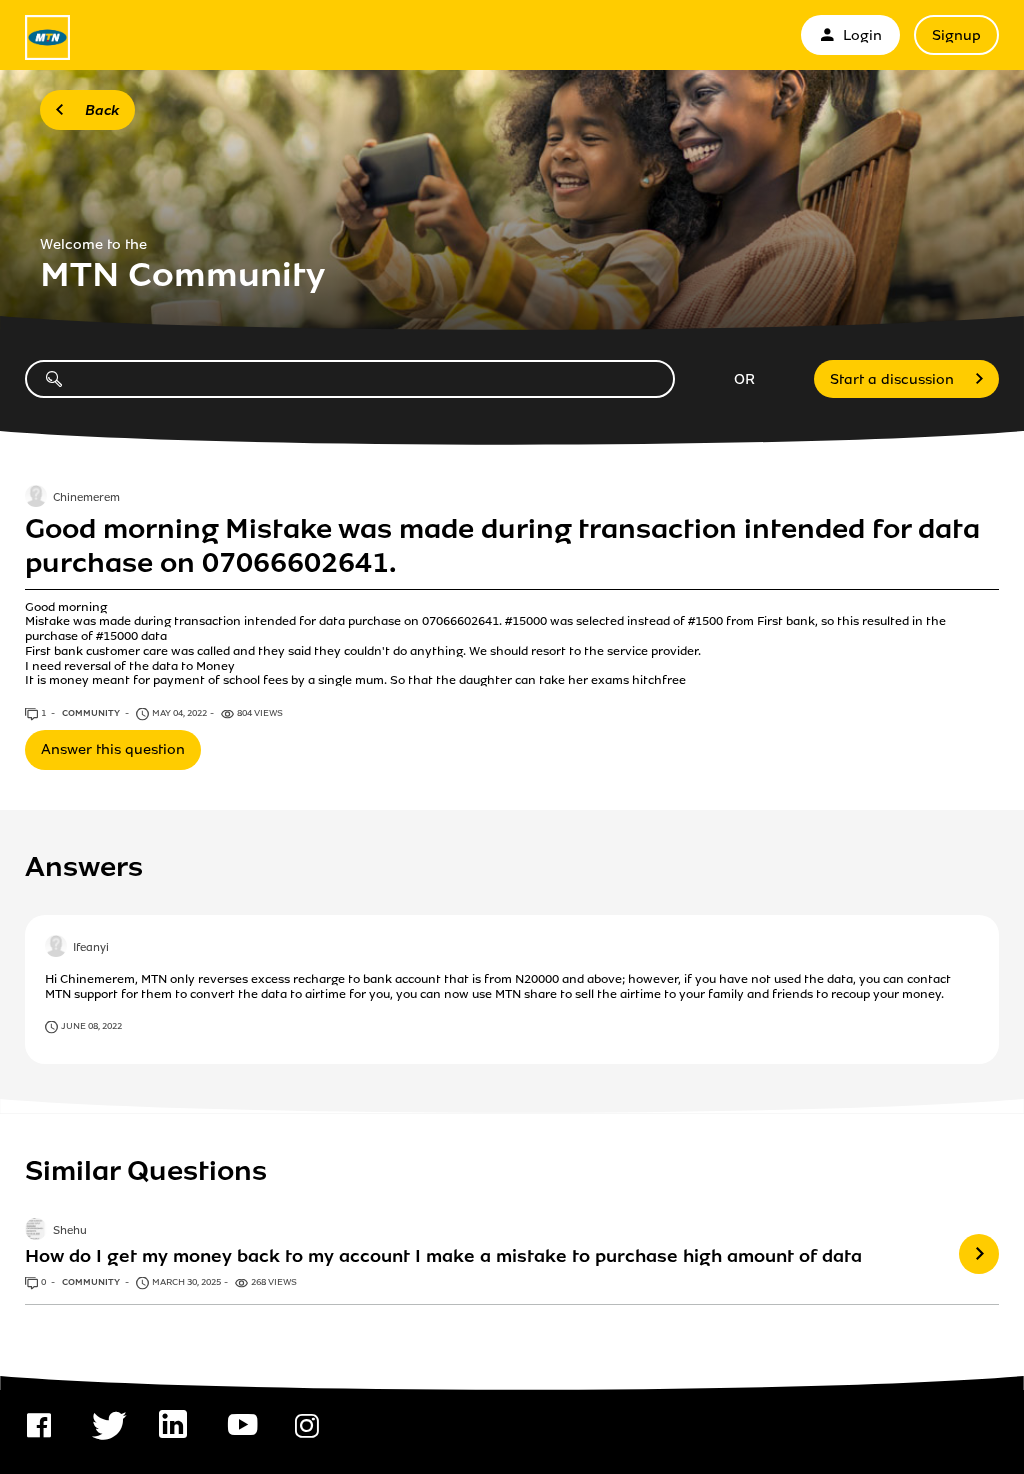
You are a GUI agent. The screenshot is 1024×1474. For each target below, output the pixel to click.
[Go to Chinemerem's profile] (36, 498)
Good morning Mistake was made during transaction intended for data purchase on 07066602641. (502, 546)
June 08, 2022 (91, 1026)
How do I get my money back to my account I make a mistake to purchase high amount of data (443, 1256)
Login (862, 35)
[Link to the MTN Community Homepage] (47, 37)
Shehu (70, 1231)
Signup (956, 35)
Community (92, 713)
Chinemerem (86, 498)
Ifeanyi (91, 948)
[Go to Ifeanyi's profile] (56, 948)
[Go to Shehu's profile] (36, 1231)
